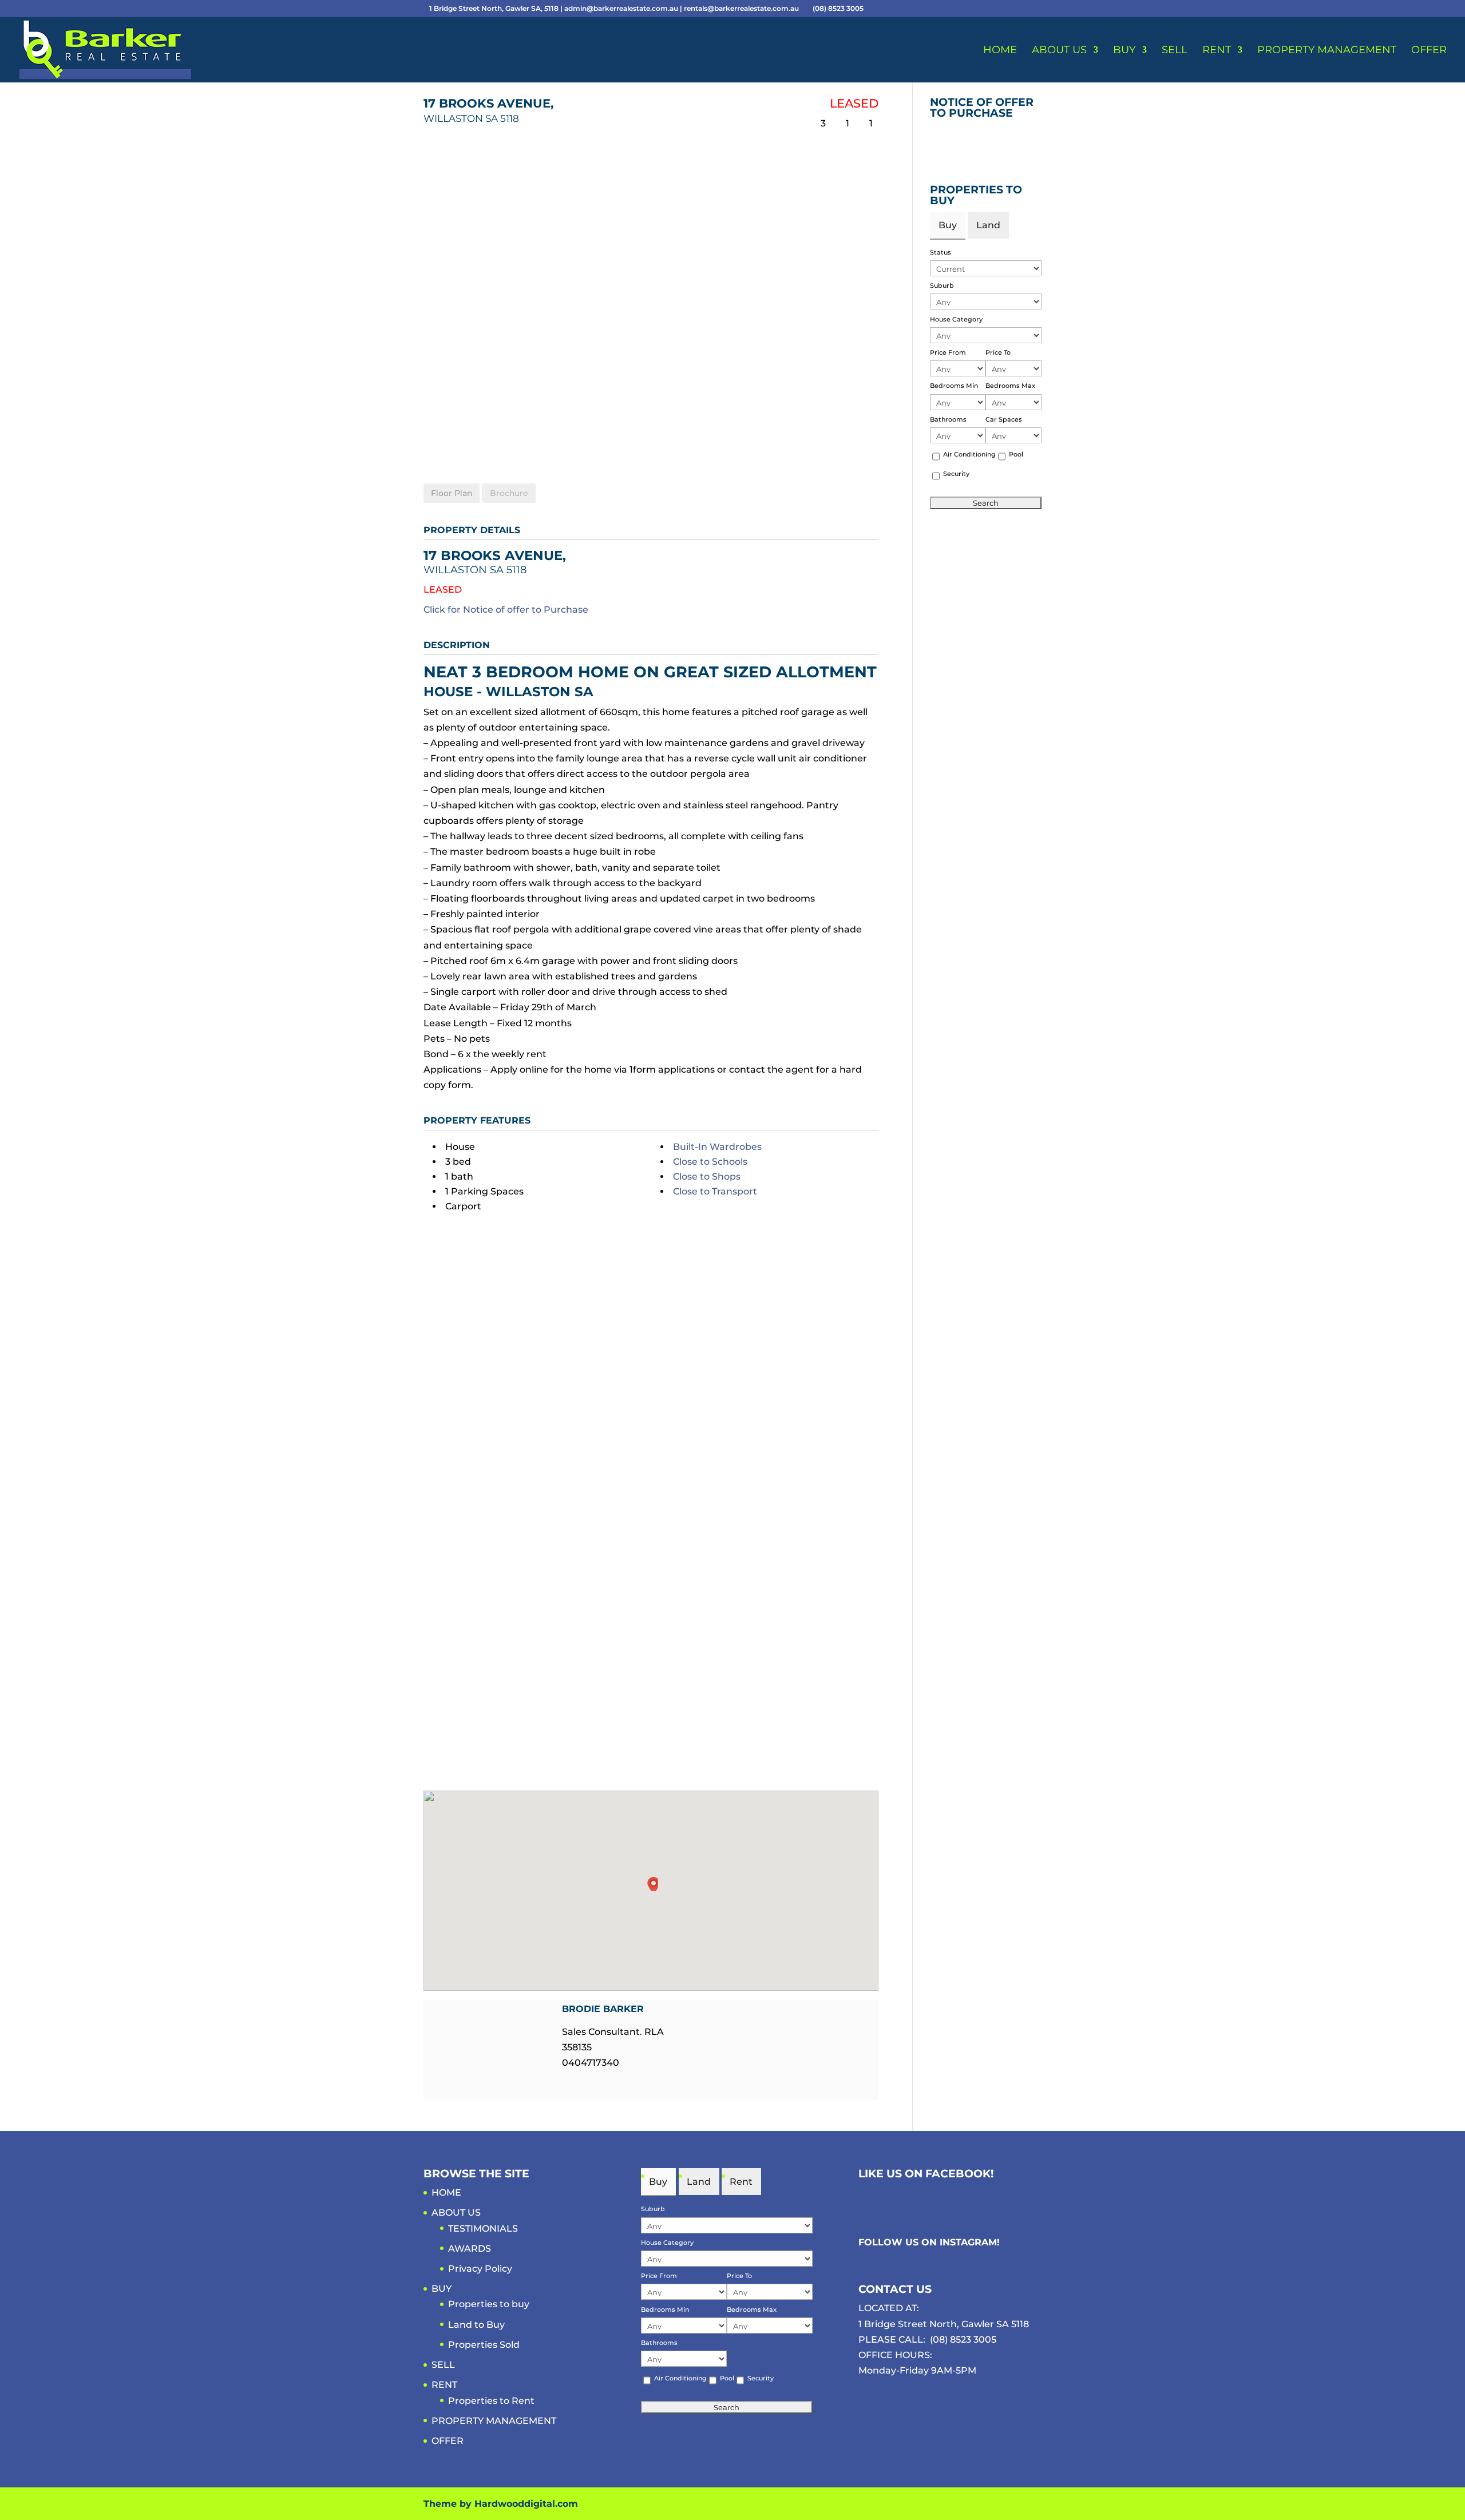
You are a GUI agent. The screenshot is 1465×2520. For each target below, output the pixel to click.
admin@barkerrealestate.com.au (622, 8)
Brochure (509, 493)
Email (569, 2084)
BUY (1124, 51)
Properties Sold (484, 2345)
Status (941, 252)
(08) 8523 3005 (963, 2340)
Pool (1016, 454)
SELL (1175, 51)
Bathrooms (948, 419)
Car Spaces (1004, 419)
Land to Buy (476, 2325)
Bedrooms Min (954, 386)
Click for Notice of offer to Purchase (506, 610)
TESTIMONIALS (483, 2229)
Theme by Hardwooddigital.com (501, 2504)
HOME (1000, 51)
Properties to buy (489, 2304)
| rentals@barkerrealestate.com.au (740, 8)
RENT (1217, 51)
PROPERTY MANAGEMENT (1327, 51)
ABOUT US (1059, 51)
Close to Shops (707, 1176)
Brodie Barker (603, 2009)
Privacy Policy (480, 2269)
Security (956, 474)
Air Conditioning (969, 454)
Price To (998, 352)
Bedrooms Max (1010, 386)
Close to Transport (715, 1191)
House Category (956, 319)
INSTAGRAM (968, 2242)
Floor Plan (452, 493)
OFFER (1429, 51)
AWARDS (470, 2249)
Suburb (942, 285)
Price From (948, 352)
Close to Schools (710, 1162)
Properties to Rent (491, 2401)
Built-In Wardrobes (717, 1147)
